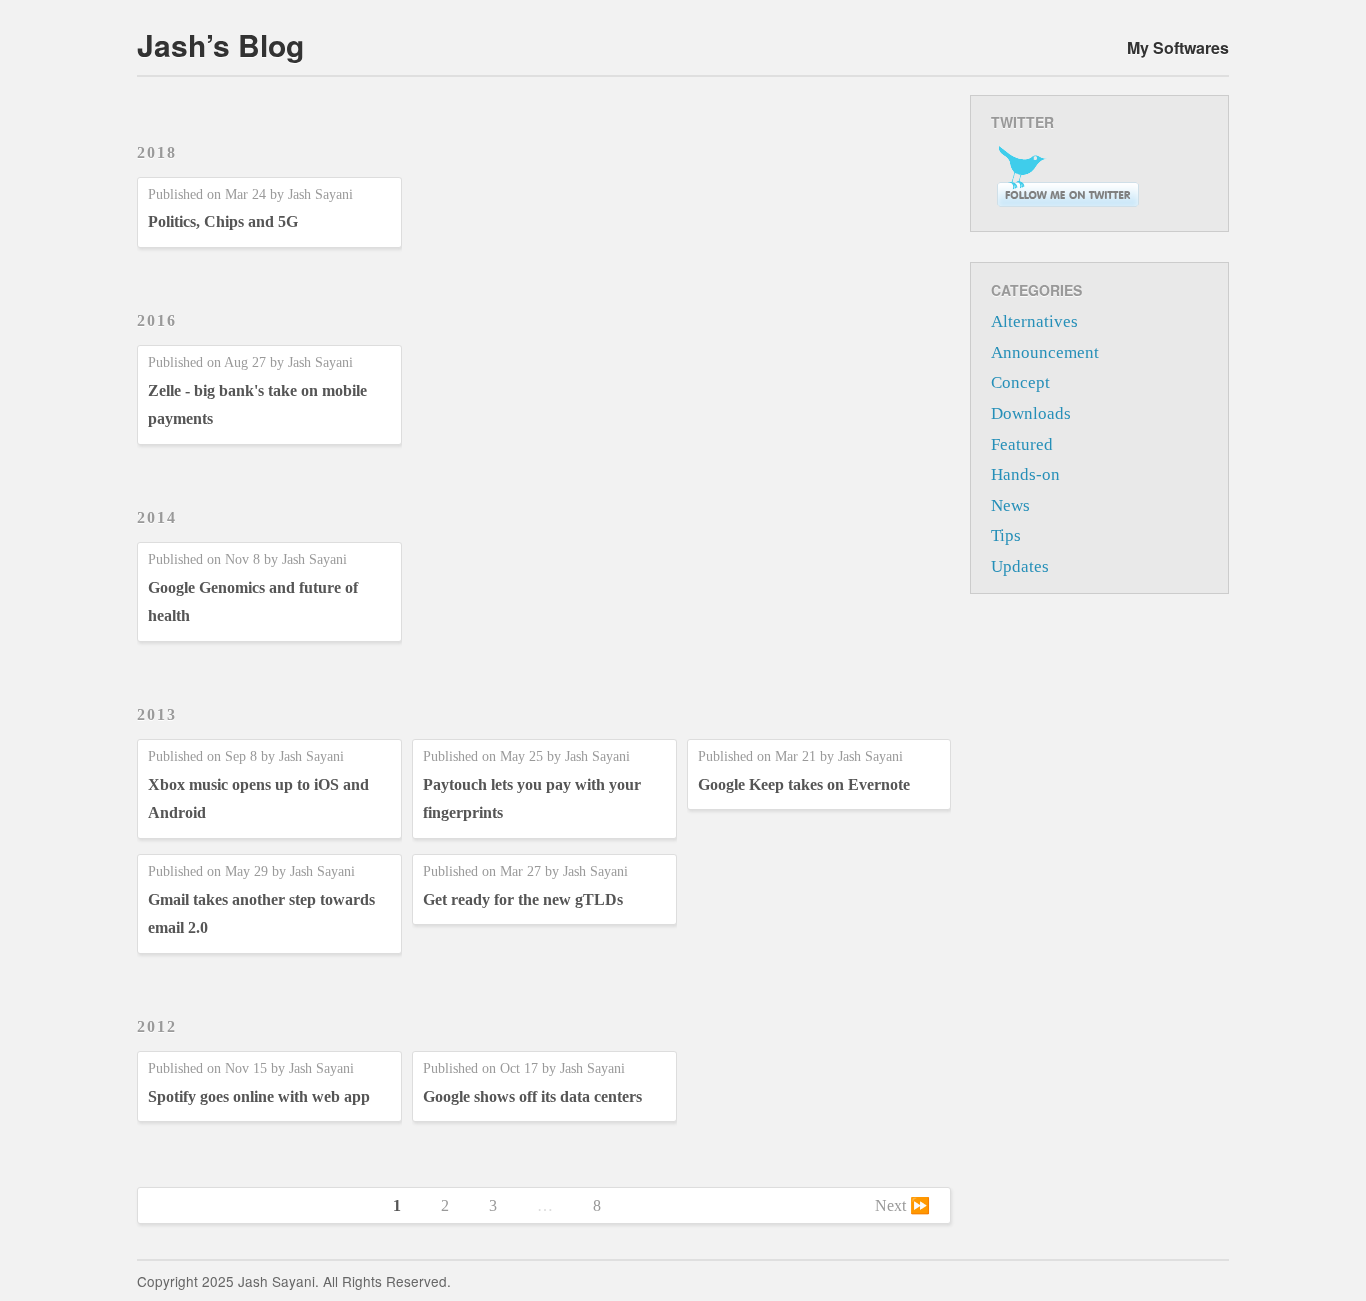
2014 (157, 517)
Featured (1022, 444)
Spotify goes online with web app (259, 1096)
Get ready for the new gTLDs (523, 899)
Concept (1020, 382)
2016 (157, 320)
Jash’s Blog (220, 44)
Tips (1006, 535)
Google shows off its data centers (532, 1096)
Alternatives (1034, 321)
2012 (157, 1026)
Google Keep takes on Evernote (804, 784)
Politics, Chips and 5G (223, 221)
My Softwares (1178, 48)
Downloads (1031, 413)
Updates (1020, 566)
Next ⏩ (902, 1205)
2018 (157, 152)
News (1010, 505)
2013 (157, 714)
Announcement (1045, 352)
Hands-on (1025, 474)
